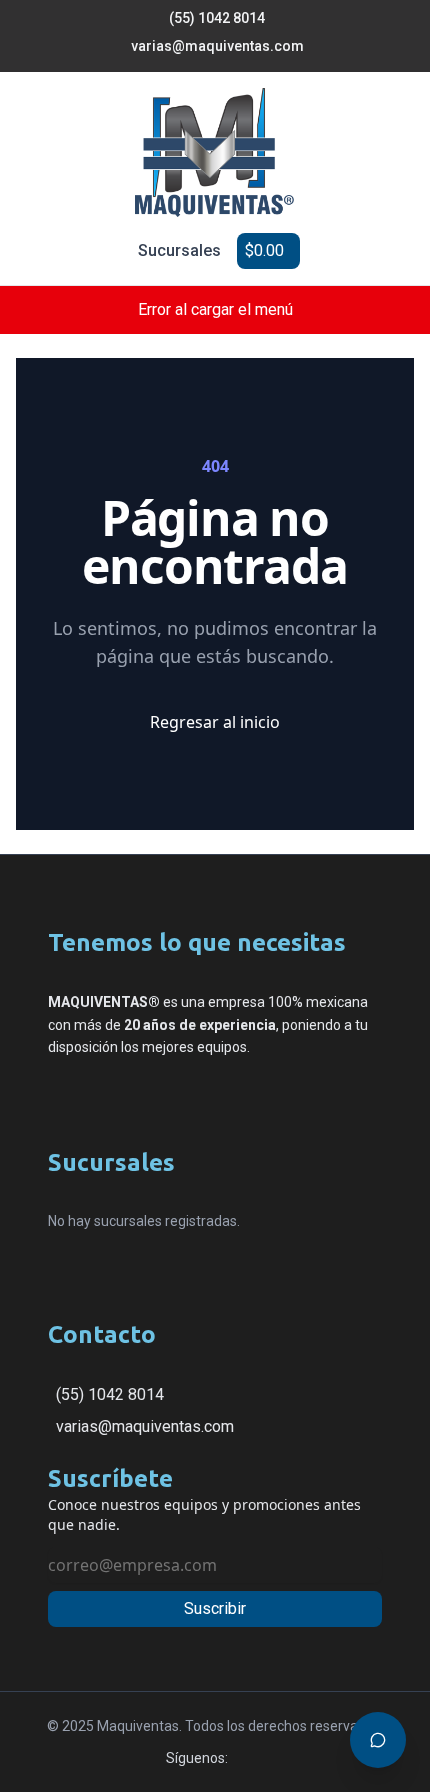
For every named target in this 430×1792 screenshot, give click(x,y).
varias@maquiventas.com (145, 1426)
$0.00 (264, 250)
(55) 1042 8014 (110, 1394)
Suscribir (215, 1608)
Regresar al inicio (215, 722)
